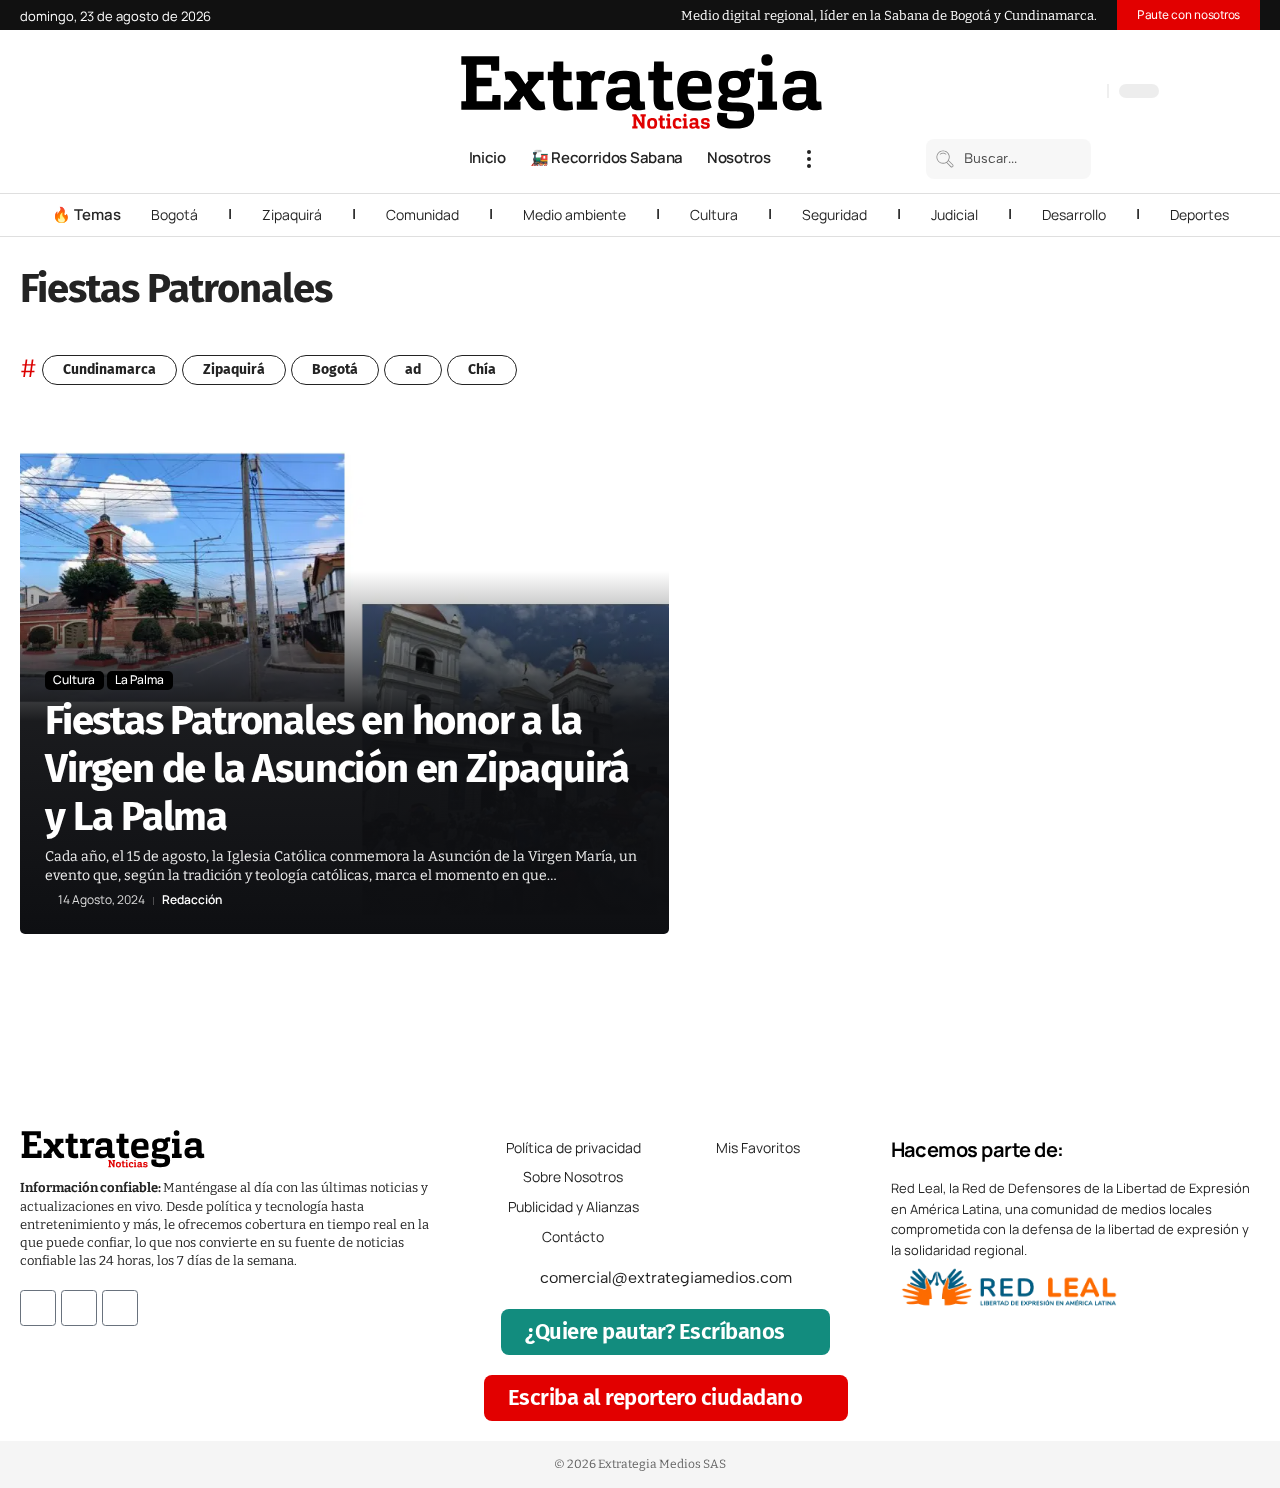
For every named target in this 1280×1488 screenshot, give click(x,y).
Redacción (192, 900)
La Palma (139, 679)
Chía (482, 369)
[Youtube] (120, 1308)
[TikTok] (1047, 93)
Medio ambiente (574, 214)
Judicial (954, 214)
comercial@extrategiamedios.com (666, 1277)
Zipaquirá (292, 214)
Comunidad (422, 214)
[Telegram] (1067, 93)
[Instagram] (1027, 93)
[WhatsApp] (1087, 93)
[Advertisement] (1142, 728)
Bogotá (174, 214)
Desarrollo (1074, 214)
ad (413, 369)
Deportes (1199, 214)
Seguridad (834, 214)
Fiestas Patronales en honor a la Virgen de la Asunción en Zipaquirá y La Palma (337, 769)
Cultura (714, 214)
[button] (809, 159)
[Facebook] (987, 93)
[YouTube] (1007, 93)
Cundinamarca (109, 369)
